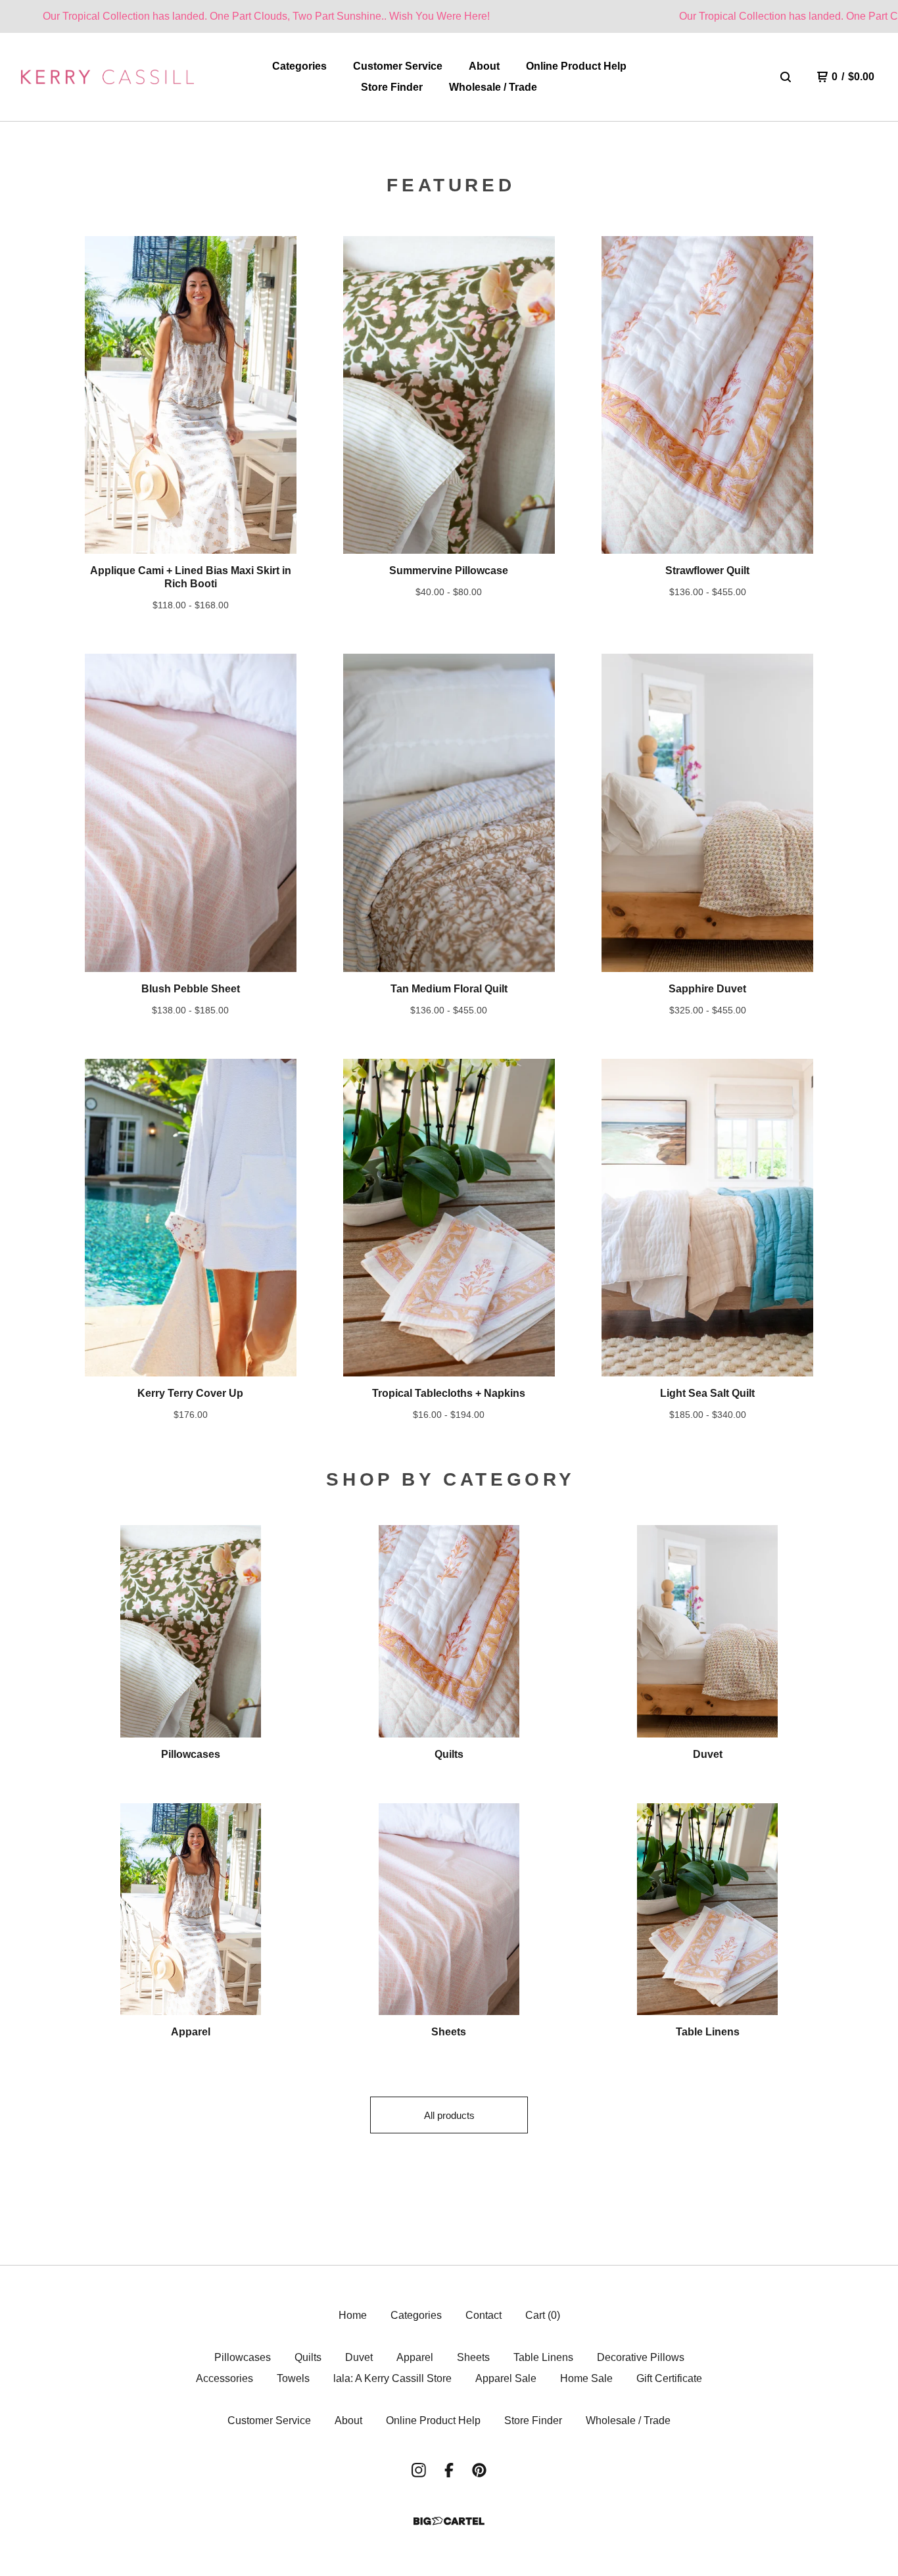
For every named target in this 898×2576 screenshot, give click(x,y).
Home (353, 2315)
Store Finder (392, 87)
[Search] (786, 77)
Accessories (225, 2378)
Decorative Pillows (641, 2357)
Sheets (473, 2357)
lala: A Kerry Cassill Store (392, 2378)
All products (449, 2115)
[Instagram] (419, 2470)
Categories (299, 66)
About (484, 66)
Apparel (415, 2357)
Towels (293, 2378)
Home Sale (586, 2378)
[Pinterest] (479, 2470)
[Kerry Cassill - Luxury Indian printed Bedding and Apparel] (107, 77)
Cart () (543, 2315)
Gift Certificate (669, 2378)
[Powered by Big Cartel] (449, 2521)
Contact (484, 2315)
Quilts (308, 2357)
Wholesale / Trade (493, 87)
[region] (449, 16)
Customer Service (398, 66)
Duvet (359, 2357)
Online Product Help (576, 66)
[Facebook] (449, 2470)
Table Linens (543, 2357)
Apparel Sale (506, 2378)
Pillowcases (243, 2357)
